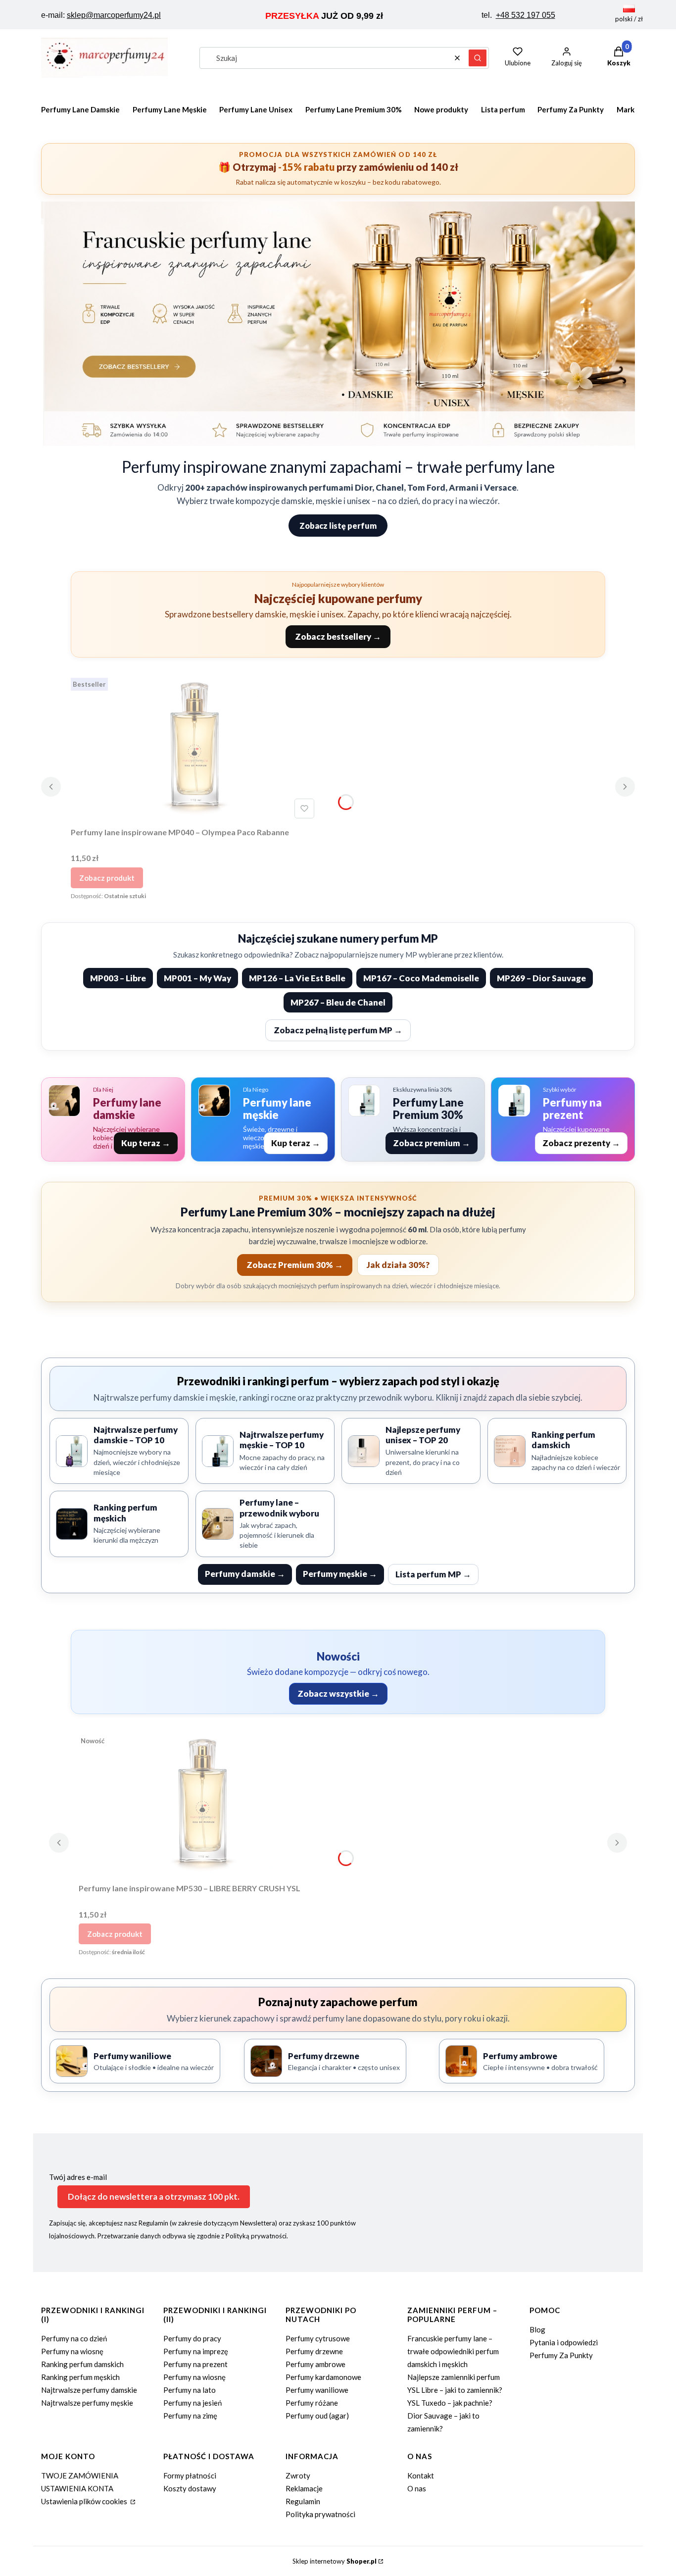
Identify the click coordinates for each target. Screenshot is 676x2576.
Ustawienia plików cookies (85, 2501)
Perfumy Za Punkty (561, 2355)
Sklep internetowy (335, 2561)
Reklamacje (304, 2488)
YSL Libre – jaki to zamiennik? (455, 2390)
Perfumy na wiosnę (72, 2351)
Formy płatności (190, 2475)
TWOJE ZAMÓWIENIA (80, 2475)
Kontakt (421, 2475)
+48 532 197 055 (526, 15)
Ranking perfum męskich (80, 2377)
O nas (417, 2488)
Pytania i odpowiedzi (564, 2342)
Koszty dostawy (190, 2488)
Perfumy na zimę (190, 2416)
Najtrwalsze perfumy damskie (89, 2390)
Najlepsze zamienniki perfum (454, 2377)
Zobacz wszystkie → (338, 1693)
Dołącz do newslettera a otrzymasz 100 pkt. (154, 2197)
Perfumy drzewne (314, 2351)
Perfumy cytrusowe (318, 2338)
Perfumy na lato (190, 2390)
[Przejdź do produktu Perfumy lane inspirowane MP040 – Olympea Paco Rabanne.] (194, 748)
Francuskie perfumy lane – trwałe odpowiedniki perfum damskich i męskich (453, 2351)
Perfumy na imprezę (196, 2351)
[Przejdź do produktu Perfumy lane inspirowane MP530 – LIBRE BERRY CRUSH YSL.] (202, 1805)
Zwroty (298, 2475)
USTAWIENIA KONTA (77, 2488)
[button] (478, 58)
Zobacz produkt (107, 878)
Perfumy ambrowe (315, 2364)
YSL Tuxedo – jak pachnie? (450, 2403)
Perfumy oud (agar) (317, 2416)
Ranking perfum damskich (82, 2364)
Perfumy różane (312, 2403)
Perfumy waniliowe (317, 2390)
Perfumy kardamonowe (323, 2377)
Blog (537, 2329)
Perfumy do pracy (192, 2338)
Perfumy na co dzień (74, 2338)
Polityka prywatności (320, 2514)
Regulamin (303, 2501)
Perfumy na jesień (193, 2403)
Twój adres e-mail (78, 2177)
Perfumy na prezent (195, 2364)
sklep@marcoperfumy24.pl (114, 15)
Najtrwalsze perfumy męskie (87, 2403)
